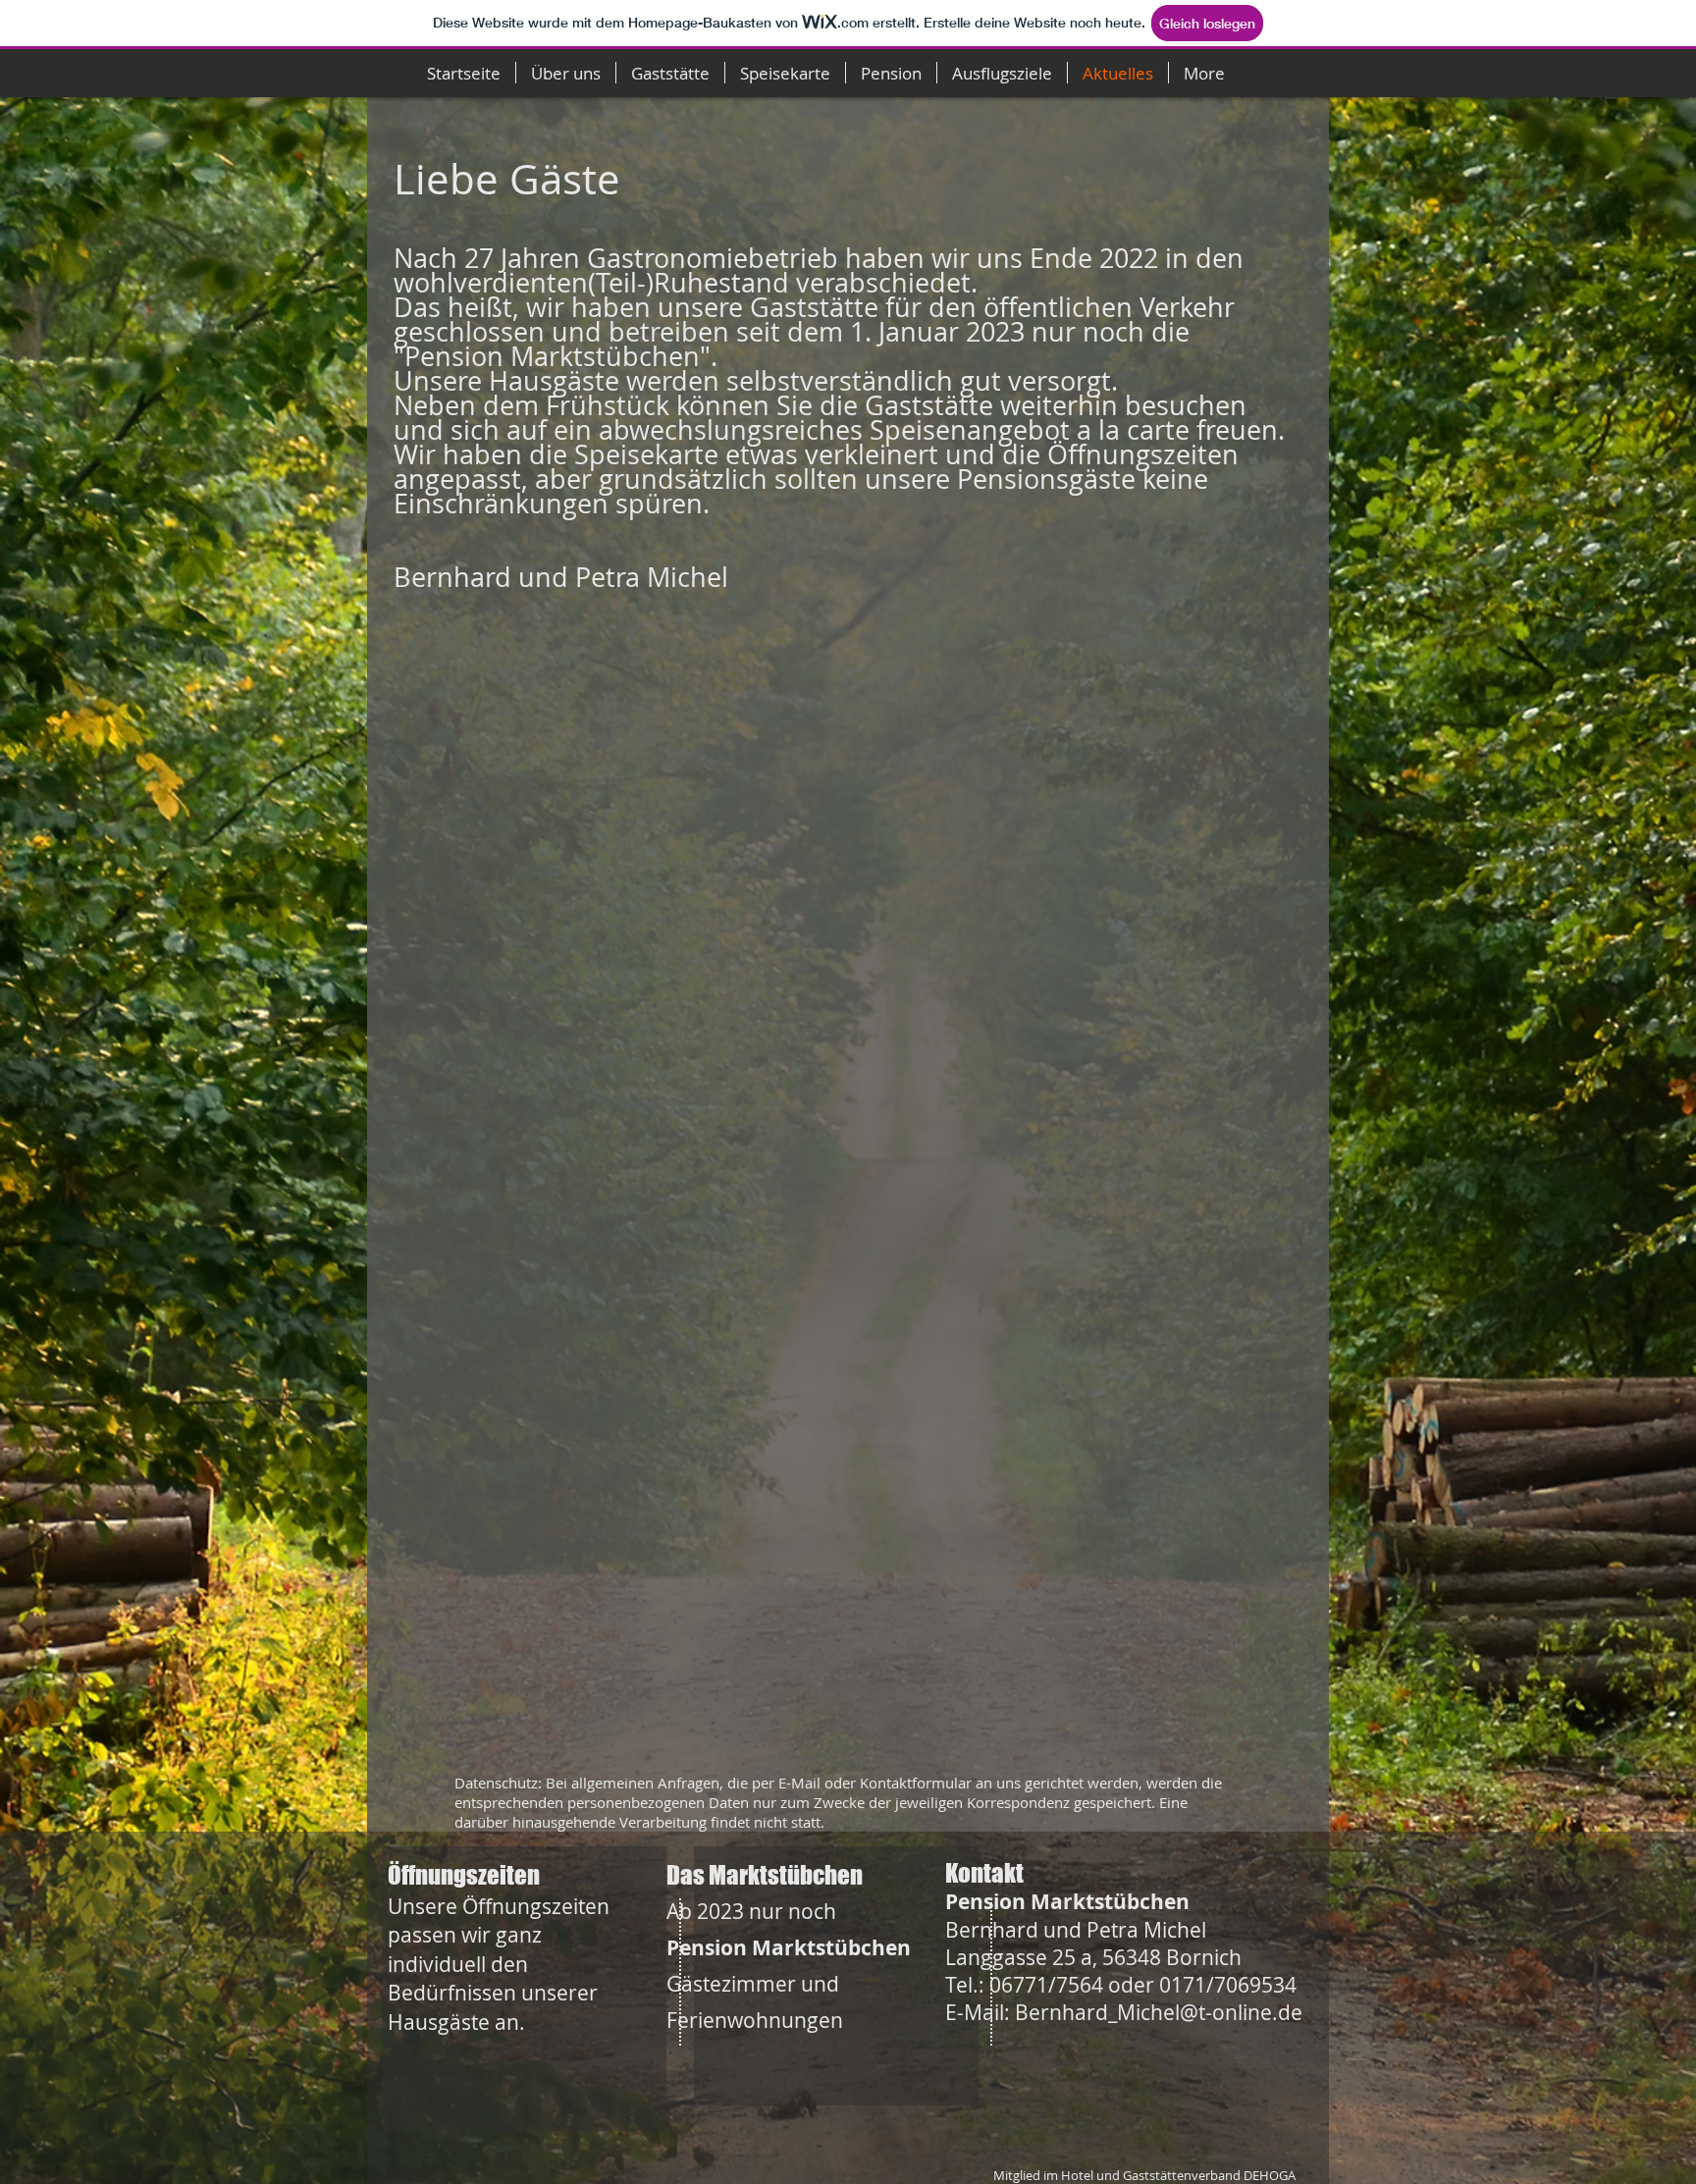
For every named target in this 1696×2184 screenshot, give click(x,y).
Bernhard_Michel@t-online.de (1159, 2012)
